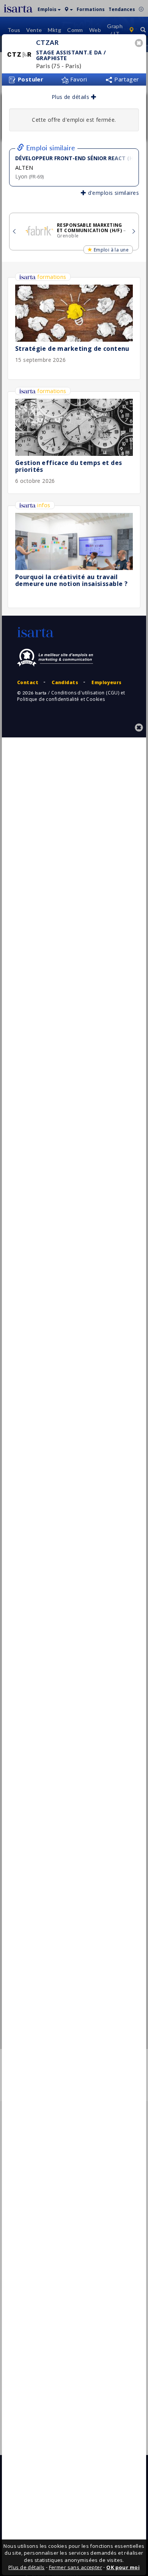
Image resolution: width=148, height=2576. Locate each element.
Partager (126, 79)
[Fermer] (140, 44)
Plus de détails (71, 97)
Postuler (30, 79)
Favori (78, 79)
